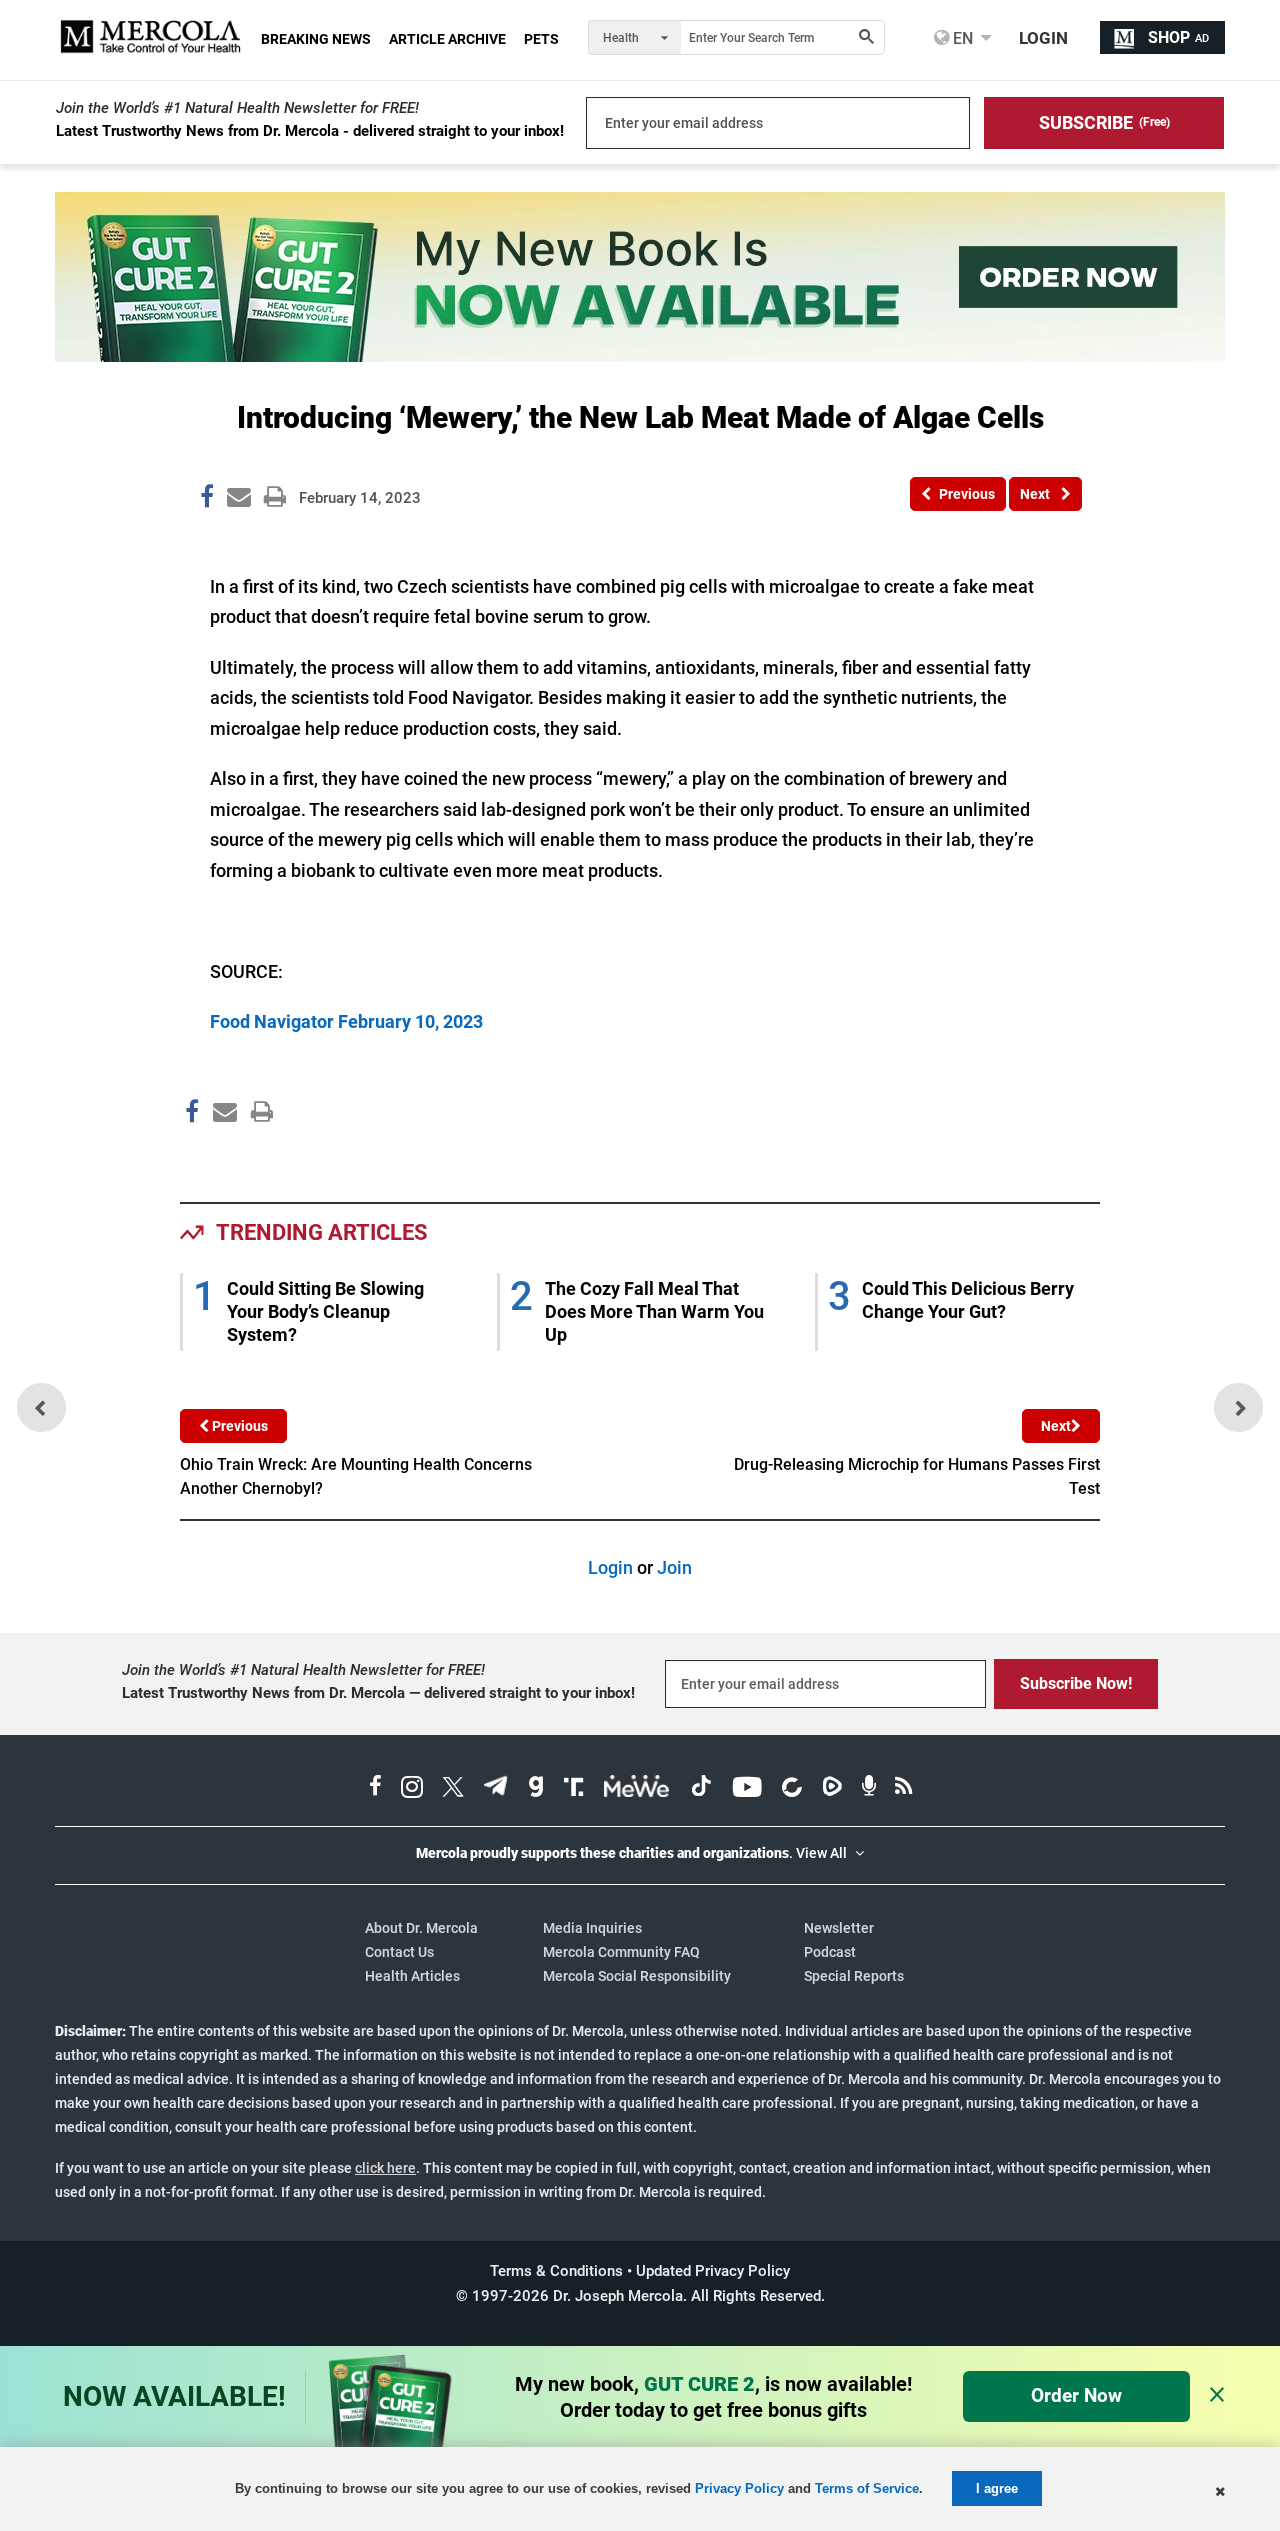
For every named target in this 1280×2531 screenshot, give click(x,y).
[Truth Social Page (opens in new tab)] (574, 1789)
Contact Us (399, 1952)
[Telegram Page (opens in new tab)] (496, 1789)
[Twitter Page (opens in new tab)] (453, 1789)
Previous (238, 1426)
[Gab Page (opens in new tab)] (536, 1789)
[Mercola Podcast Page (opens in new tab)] (869, 1789)
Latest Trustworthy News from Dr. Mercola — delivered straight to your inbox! (378, 1693)
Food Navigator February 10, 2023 (346, 1021)
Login (610, 1567)
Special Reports (854, 1976)
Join (674, 1567)
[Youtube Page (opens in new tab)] (747, 1789)
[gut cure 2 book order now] (640, 355)
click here (385, 2168)
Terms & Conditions (556, 2271)
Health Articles (412, 1976)
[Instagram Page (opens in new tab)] (412, 1789)
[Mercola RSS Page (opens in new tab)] (903, 1789)
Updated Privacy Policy (713, 2271)
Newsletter (839, 1928)
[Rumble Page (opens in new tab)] (832, 1789)
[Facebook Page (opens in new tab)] (375, 1789)
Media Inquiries (592, 1928)
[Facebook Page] (191, 1154)
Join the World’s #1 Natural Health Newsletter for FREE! (237, 108)
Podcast (830, 1952)
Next (1056, 1426)
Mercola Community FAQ (621, 1952)
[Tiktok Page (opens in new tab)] (701, 1789)
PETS (541, 39)
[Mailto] (222, 1154)
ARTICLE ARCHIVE (447, 39)
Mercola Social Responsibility (637, 1976)
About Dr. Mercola (421, 1928)
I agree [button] (997, 2488)
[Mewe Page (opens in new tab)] (637, 1789)
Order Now (1076, 2395)
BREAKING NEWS (316, 39)
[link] (207, 500)
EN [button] (961, 38)
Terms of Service (867, 2488)
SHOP (1178, 37)
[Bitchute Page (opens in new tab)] (791, 1789)
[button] (1104, 123)
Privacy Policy (739, 2488)
